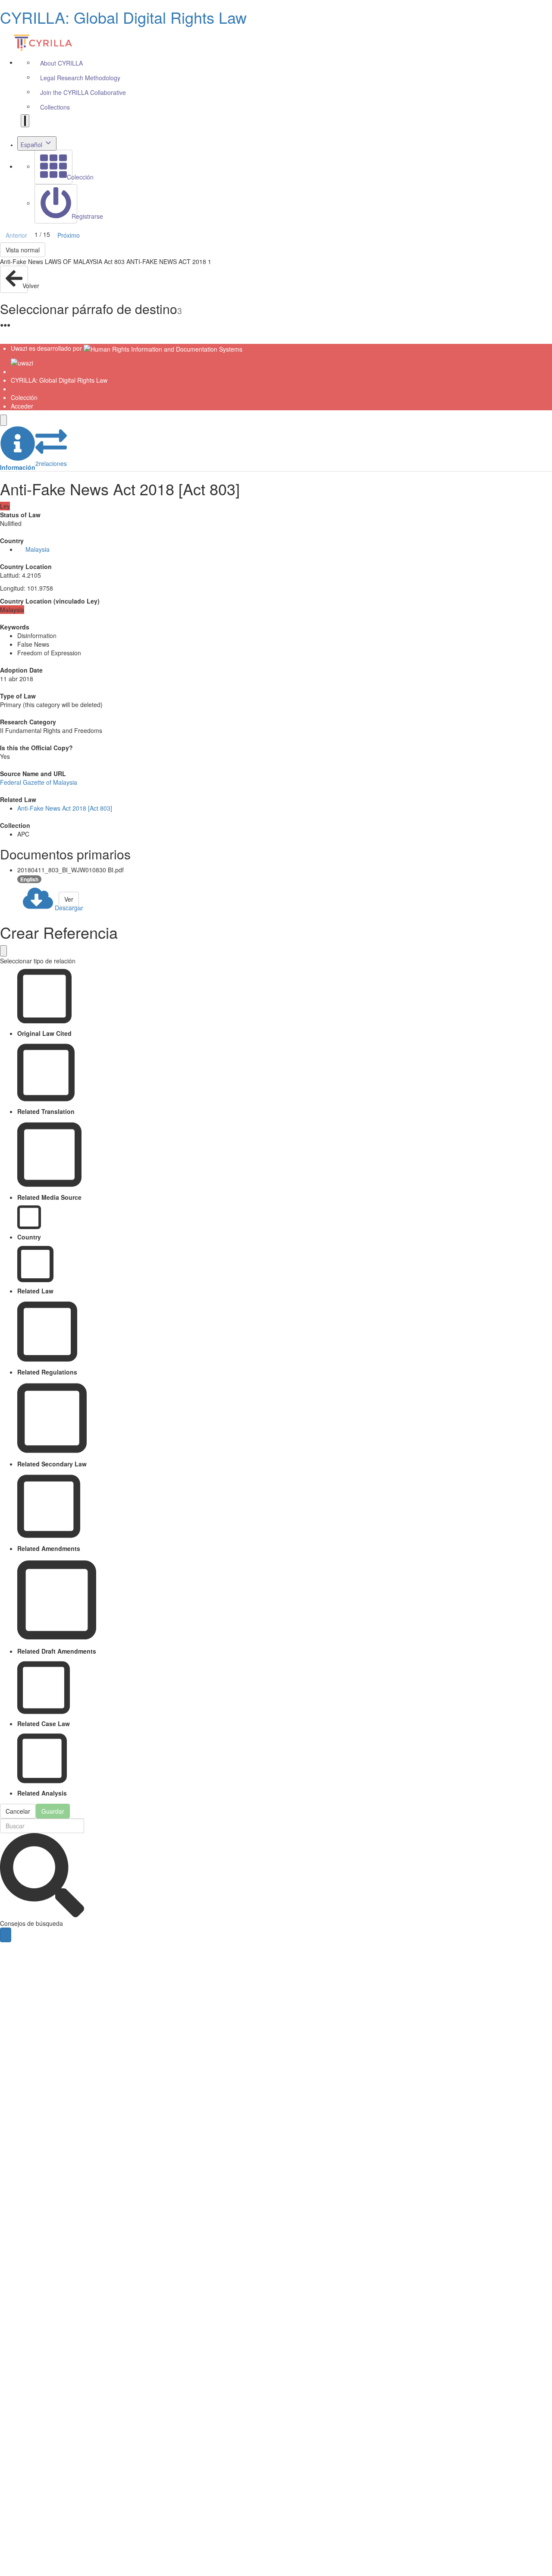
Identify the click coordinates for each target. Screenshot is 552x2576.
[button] (18, 449)
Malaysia (38, 549)
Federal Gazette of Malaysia (39, 782)
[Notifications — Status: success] (25, 121)
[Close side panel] (3, 420)
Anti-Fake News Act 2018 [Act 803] (65, 808)
